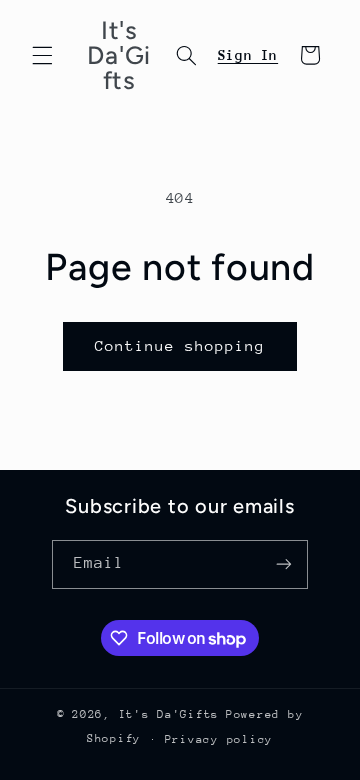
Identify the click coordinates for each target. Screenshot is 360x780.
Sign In (248, 55)
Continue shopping (180, 345)
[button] (42, 55)
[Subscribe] (284, 564)
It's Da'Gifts (169, 714)
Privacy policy (219, 739)
